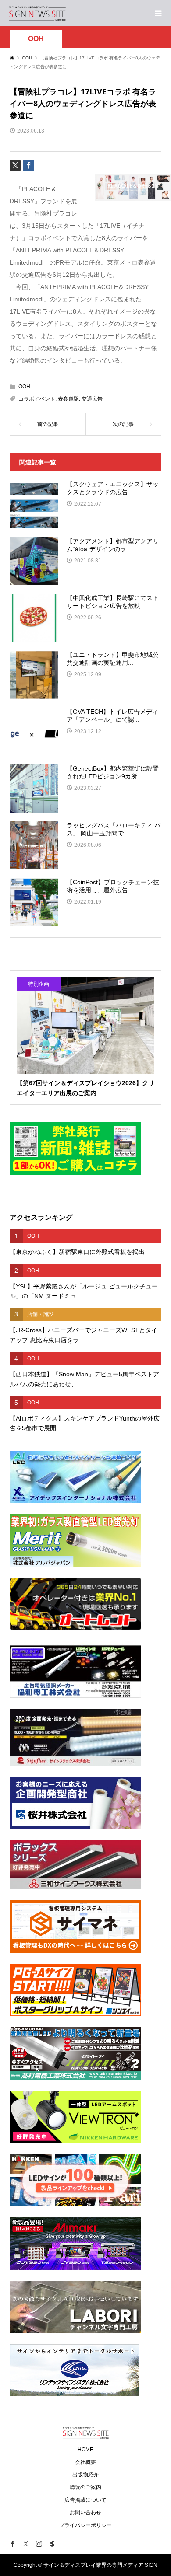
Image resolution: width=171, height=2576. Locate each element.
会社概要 (85, 2462)
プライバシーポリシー (85, 2525)
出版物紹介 (85, 2475)
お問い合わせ (85, 2513)
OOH (36, 39)
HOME (85, 2450)
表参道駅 (68, 399)
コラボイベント (37, 399)
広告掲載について (85, 2500)
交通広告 (92, 399)
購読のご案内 (85, 2487)
